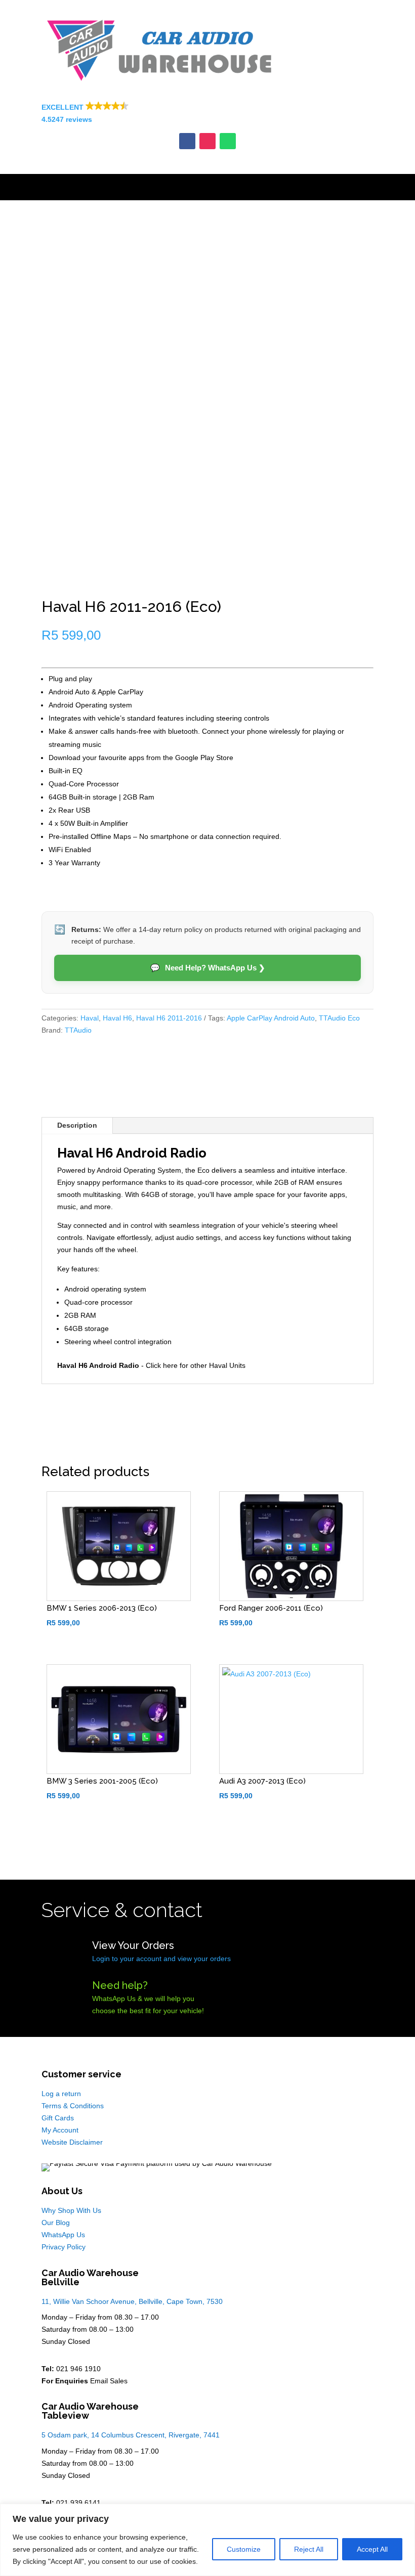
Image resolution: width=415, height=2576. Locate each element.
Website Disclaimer (72, 2142)
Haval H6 (117, 1018)
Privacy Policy (64, 2247)
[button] (207, 114)
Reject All (309, 2549)
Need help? (120, 1985)
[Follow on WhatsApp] (228, 141)
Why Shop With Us (71, 2210)
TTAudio (78, 1030)
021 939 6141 (78, 2503)
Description (77, 1125)
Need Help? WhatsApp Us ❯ (208, 968)
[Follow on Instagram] (207, 141)
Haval (90, 1018)
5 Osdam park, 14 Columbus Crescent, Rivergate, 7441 (131, 2435)
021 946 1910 (78, 2369)
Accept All (372, 2549)
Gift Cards (58, 2118)
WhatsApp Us (63, 2235)
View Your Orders (133, 1945)
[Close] (404, 2512)
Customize (244, 2549)
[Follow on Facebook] (187, 141)
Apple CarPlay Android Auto (271, 1018)
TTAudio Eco (339, 1018)
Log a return (61, 2094)
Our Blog (56, 2223)
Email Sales (109, 2381)
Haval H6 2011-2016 (169, 1018)
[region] (207, 2540)
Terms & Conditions (73, 2106)
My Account (60, 2130)
